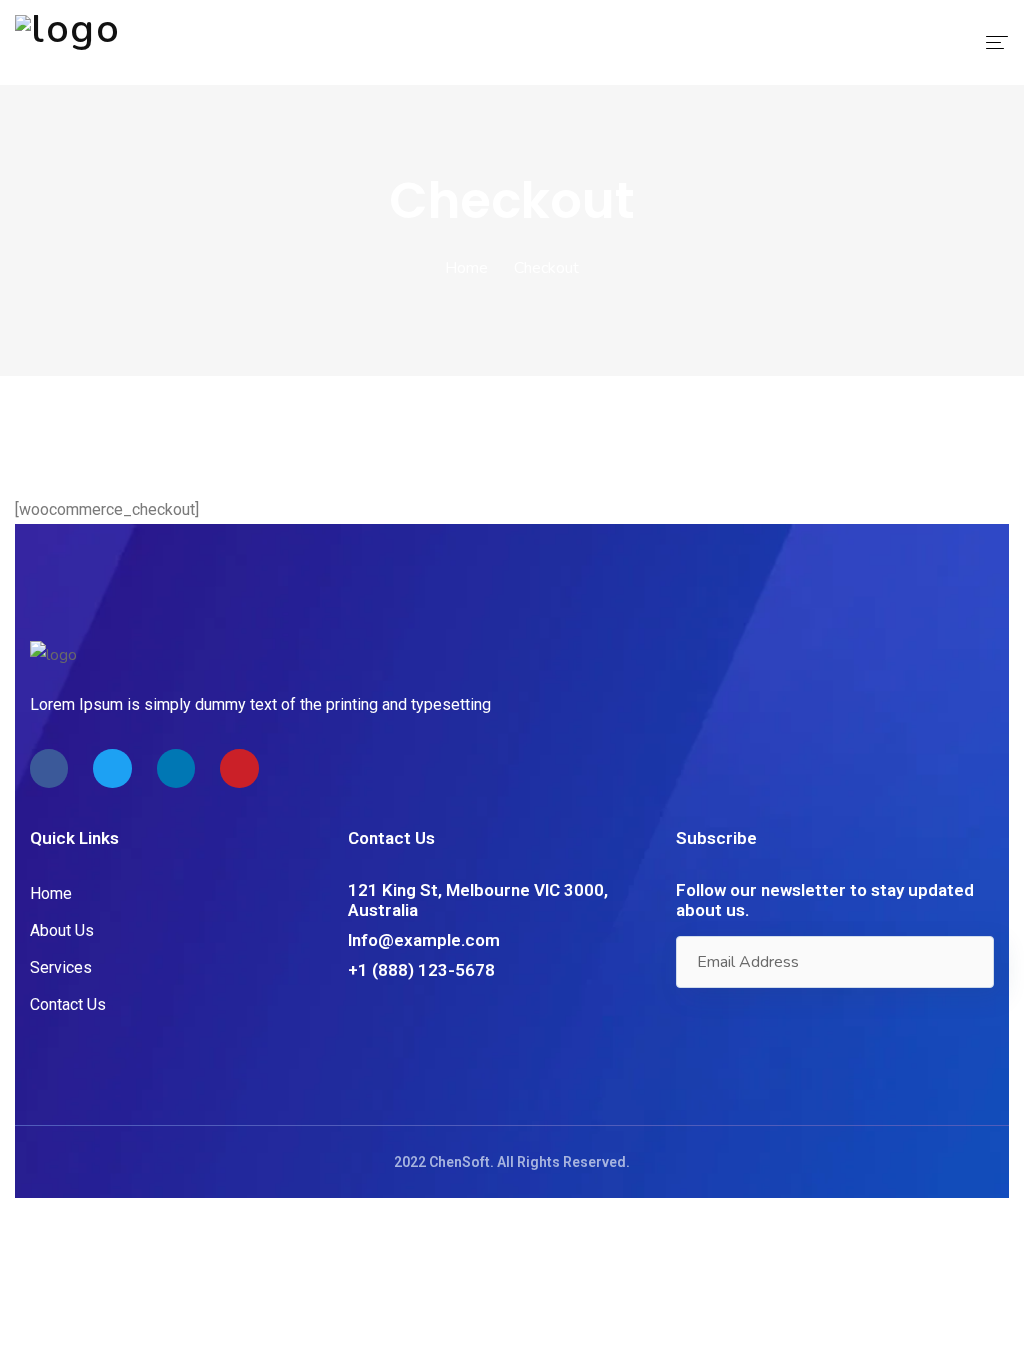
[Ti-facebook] (49, 768)
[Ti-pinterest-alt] (239, 768)
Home (466, 268)
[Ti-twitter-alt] (112, 768)
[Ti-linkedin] (176, 768)
